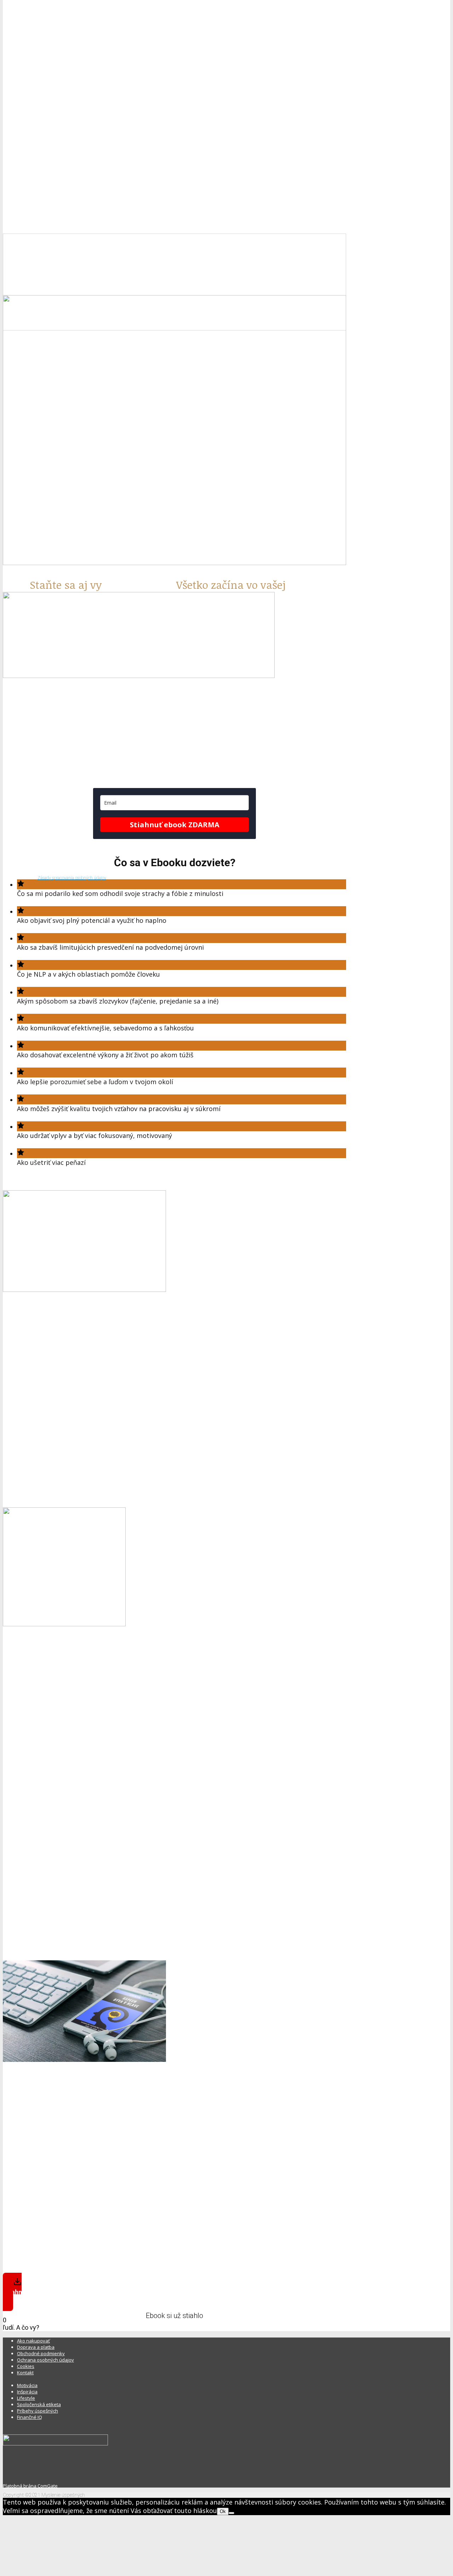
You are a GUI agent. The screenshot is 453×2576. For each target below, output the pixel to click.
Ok (223, 2511)
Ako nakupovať (33, 2341)
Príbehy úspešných (38, 2411)
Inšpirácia (27, 2392)
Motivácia (27, 2385)
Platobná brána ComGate (30, 2486)
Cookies (26, 2366)
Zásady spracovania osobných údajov (72, 878)
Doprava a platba (36, 2347)
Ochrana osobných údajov (45, 2360)
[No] (231, 2513)
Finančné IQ (30, 2417)
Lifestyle (26, 2398)
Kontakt (25, 2373)
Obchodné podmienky (41, 2353)
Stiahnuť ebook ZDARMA (175, 825)
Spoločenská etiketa (39, 2404)
